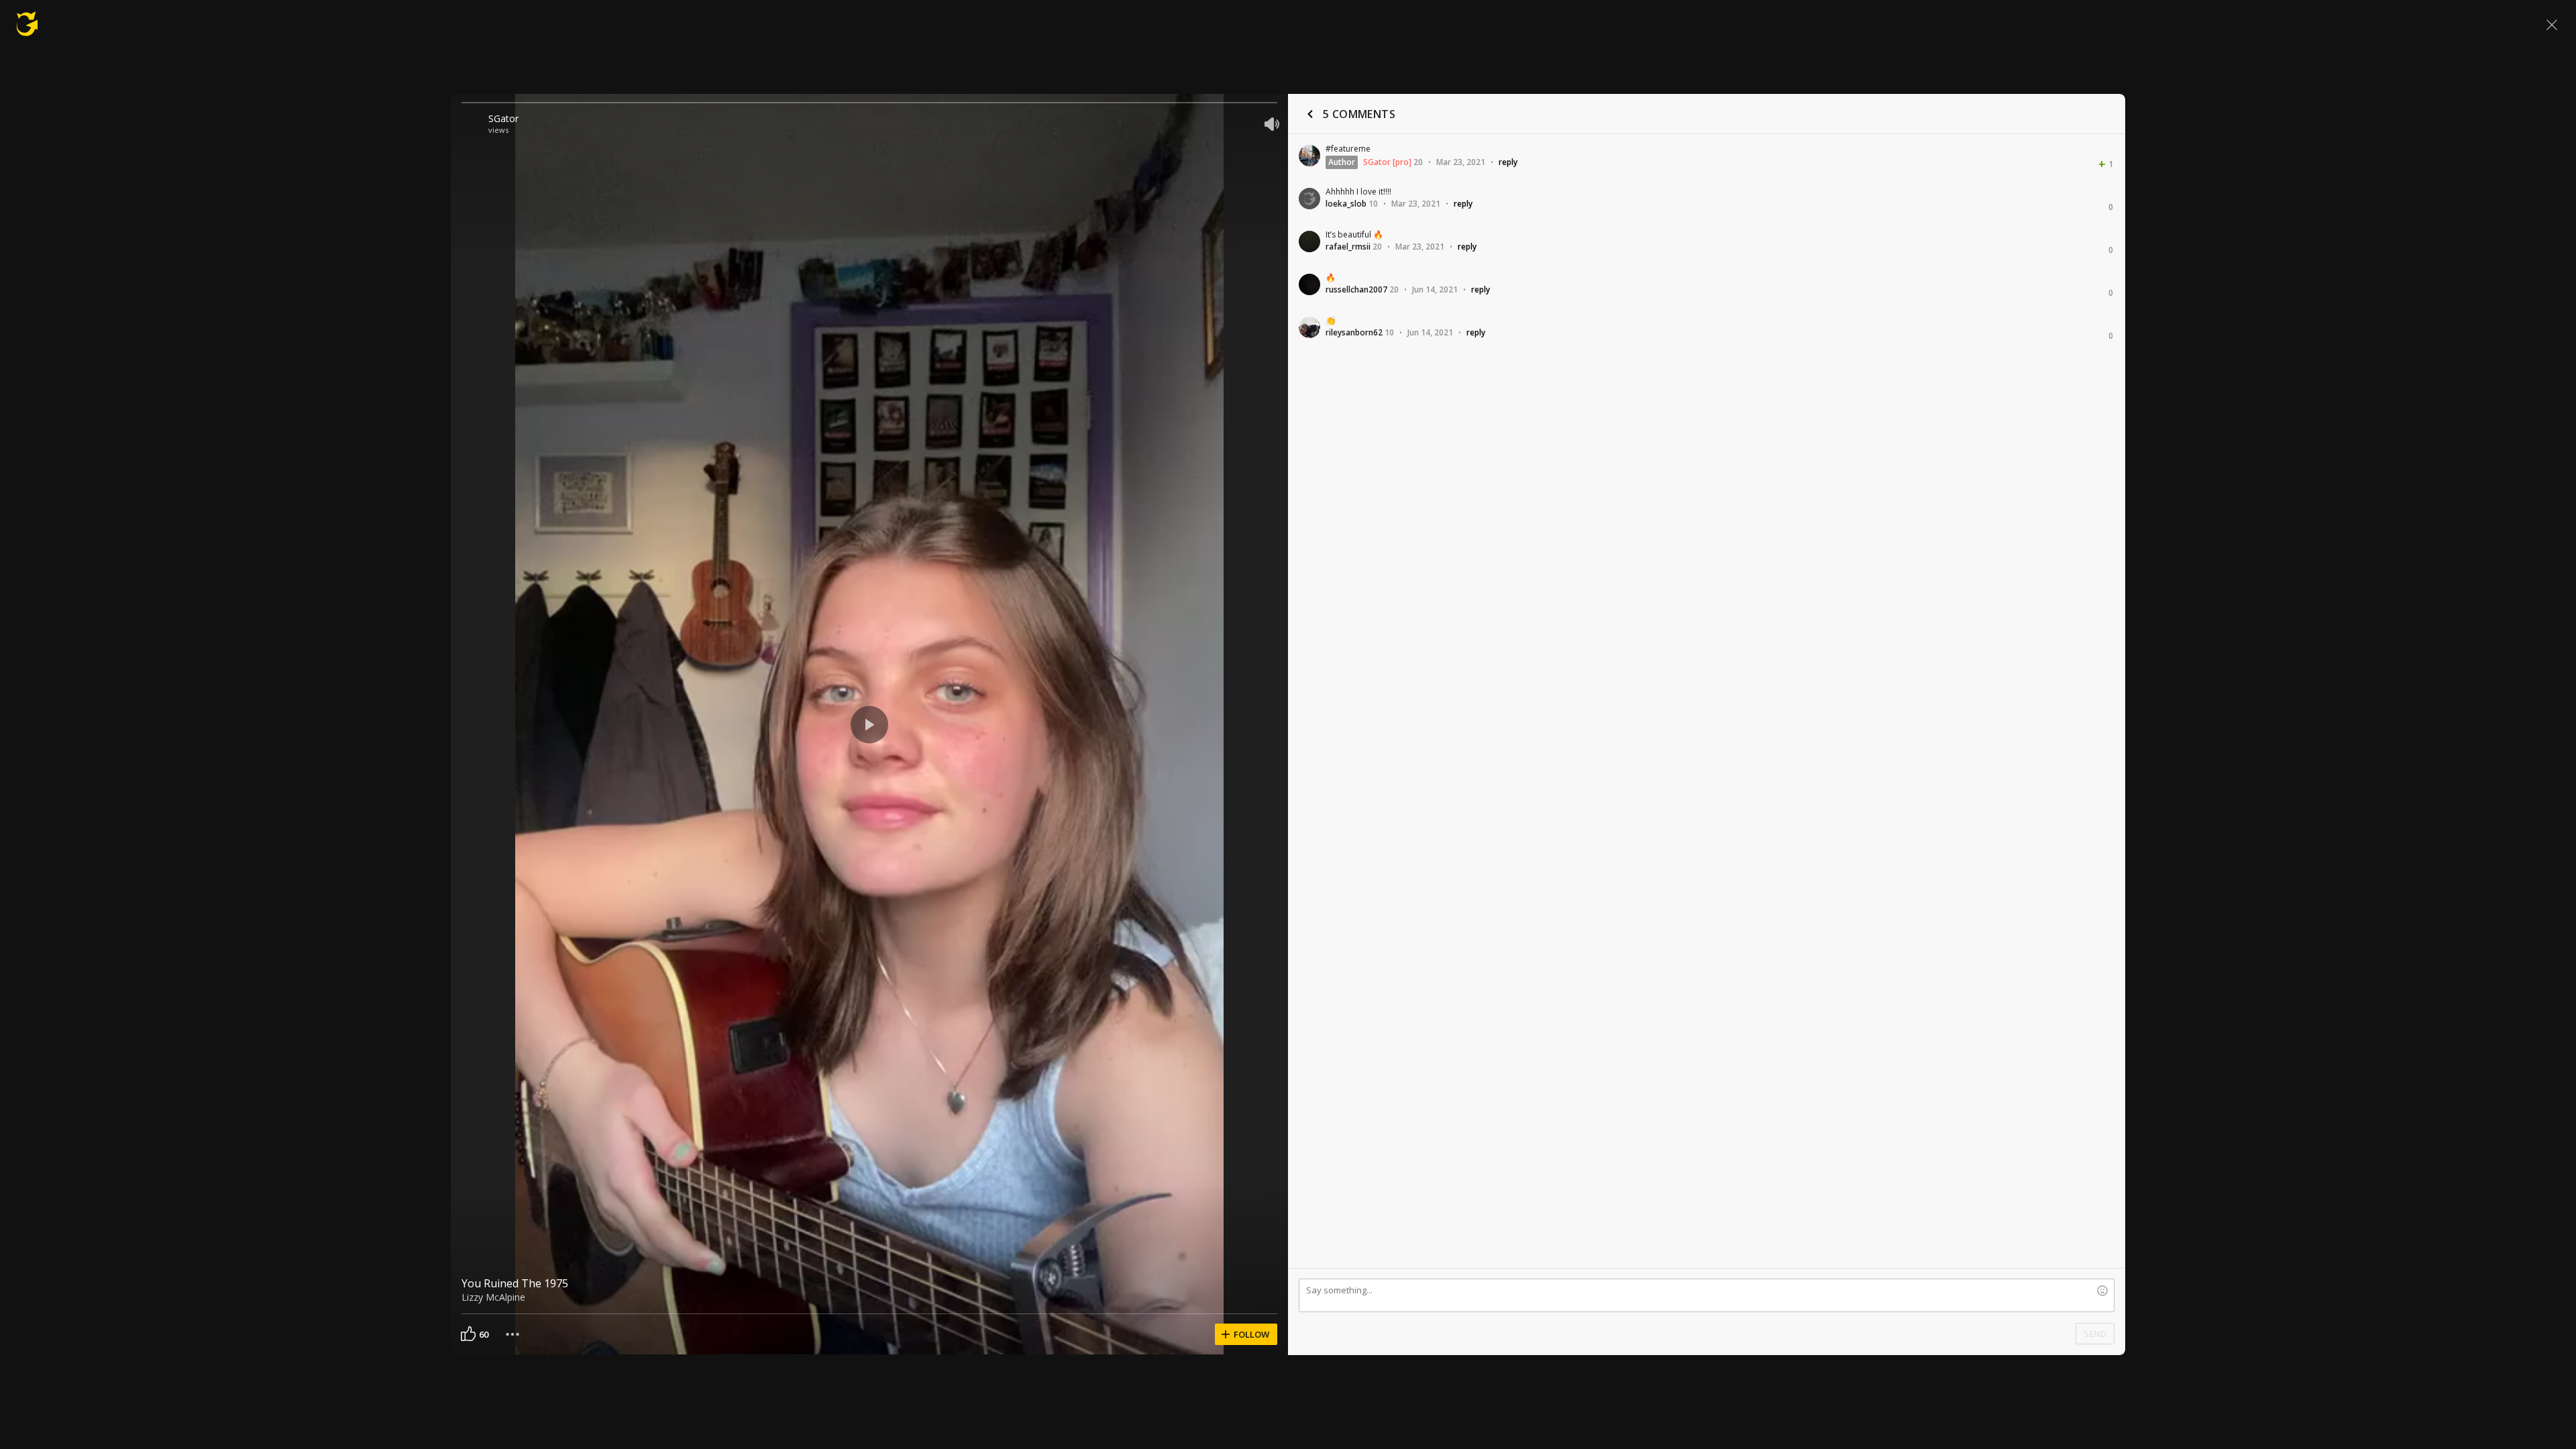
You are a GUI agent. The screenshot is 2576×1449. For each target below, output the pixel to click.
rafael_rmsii (1348, 247)
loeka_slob (1346, 204)
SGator (503, 118)
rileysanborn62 (1354, 332)
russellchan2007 (1356, 289)
